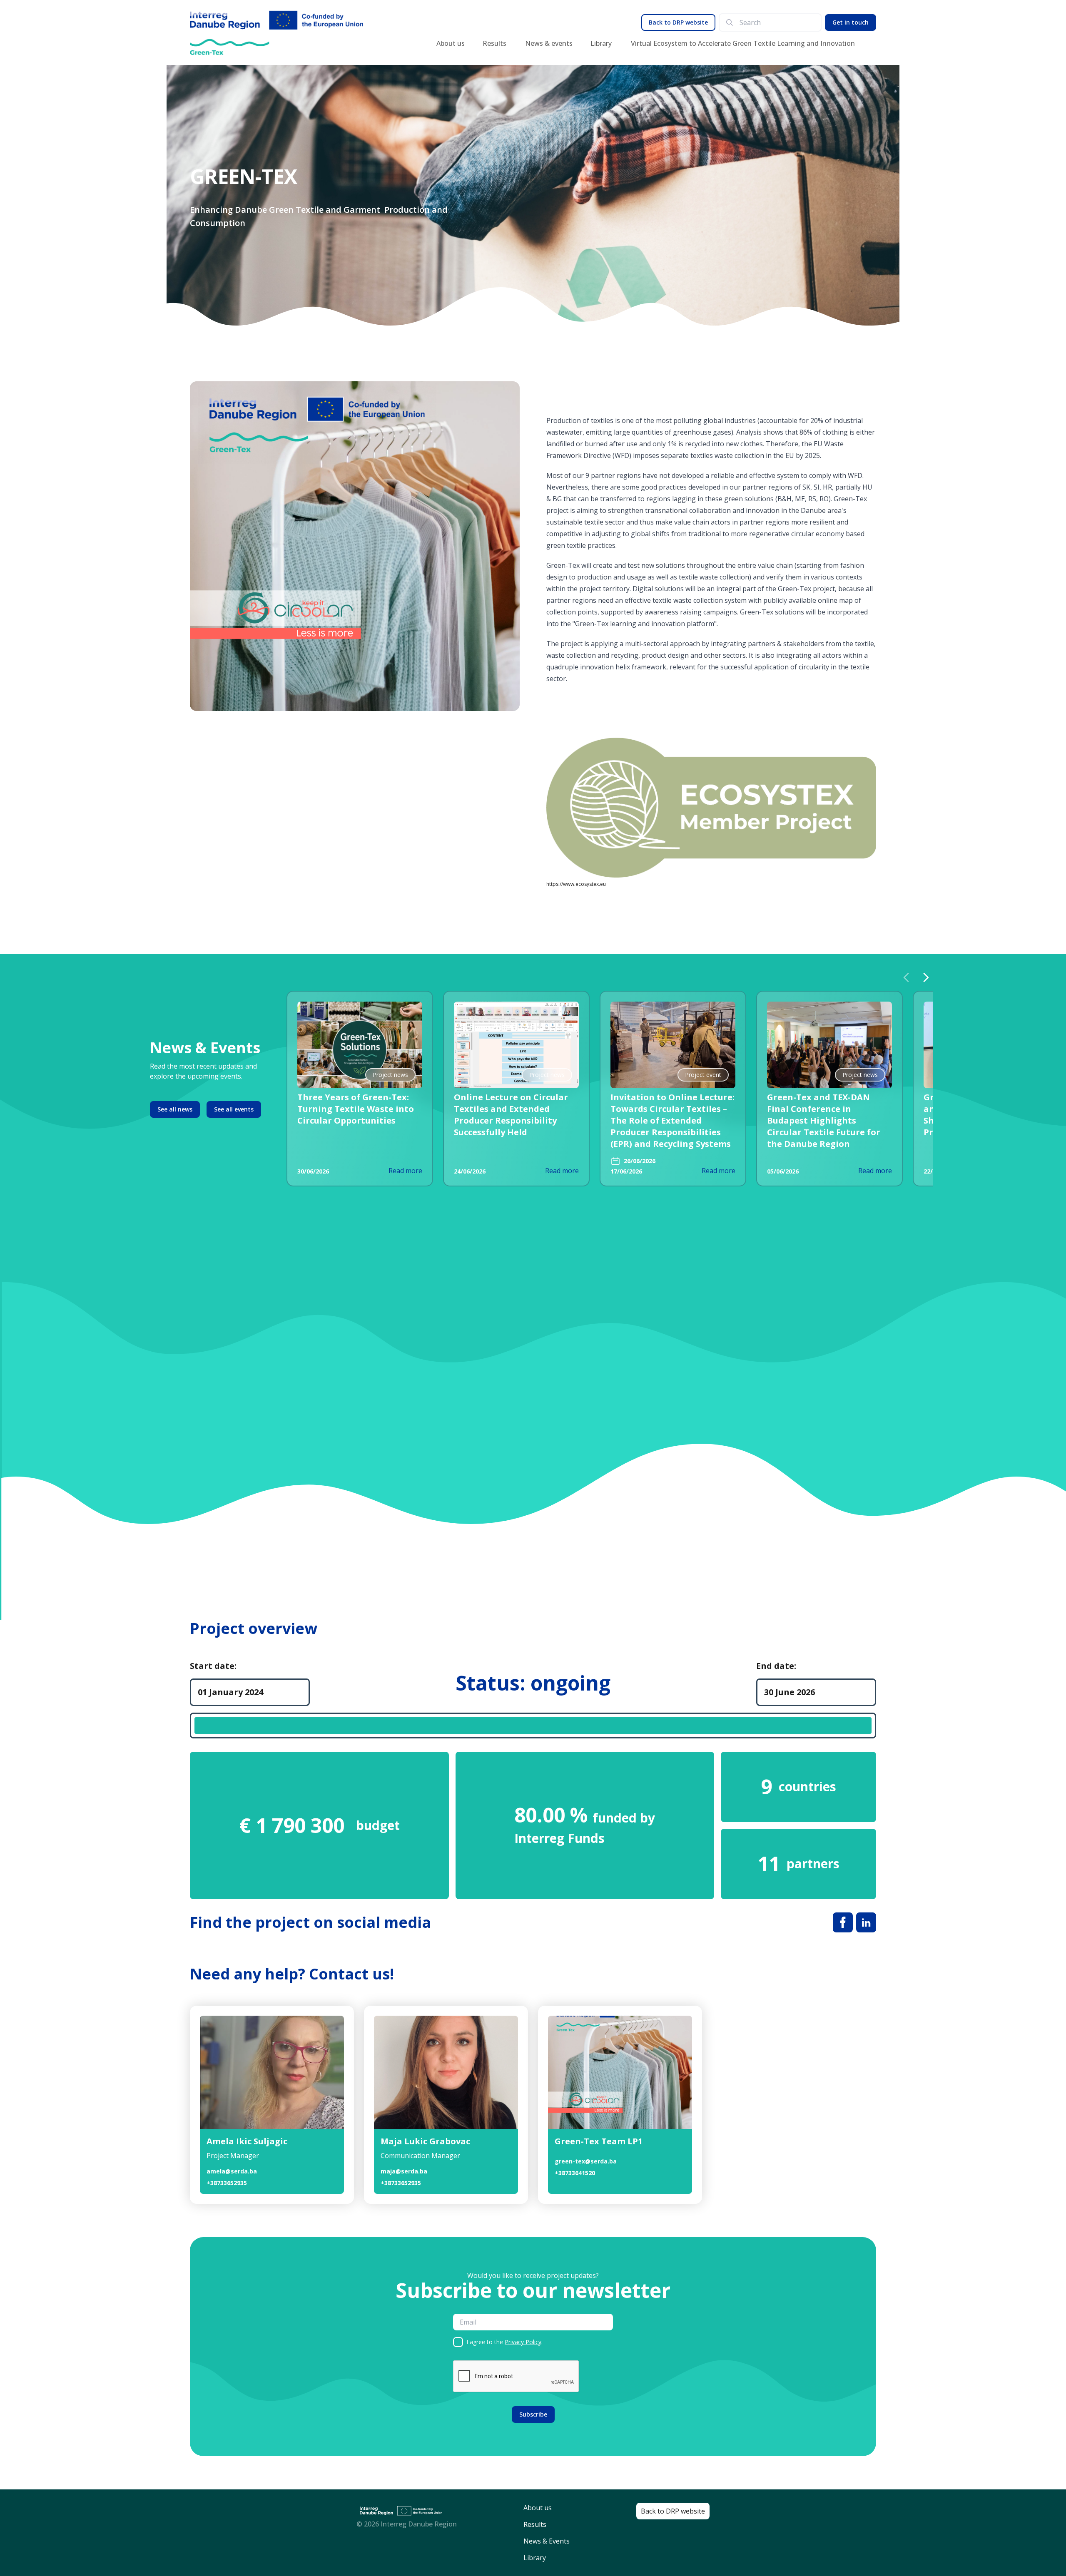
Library (601, 43)
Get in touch (851, 22)
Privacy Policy (523, 2342)
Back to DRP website (678, 22)
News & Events (547, 2541)
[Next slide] (926, 977)
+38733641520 (575, 2173)
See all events (234, 1109)
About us (451, 43)
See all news (175, 1109)
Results (494, 43)
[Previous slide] (906, 977)
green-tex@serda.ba (586, 2161)
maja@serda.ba (404, 2171)
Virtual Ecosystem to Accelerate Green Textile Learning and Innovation (743, 43)
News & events (549, 43)
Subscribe (533, 2414)
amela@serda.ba (232, 2171)
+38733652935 (227, 2183)
